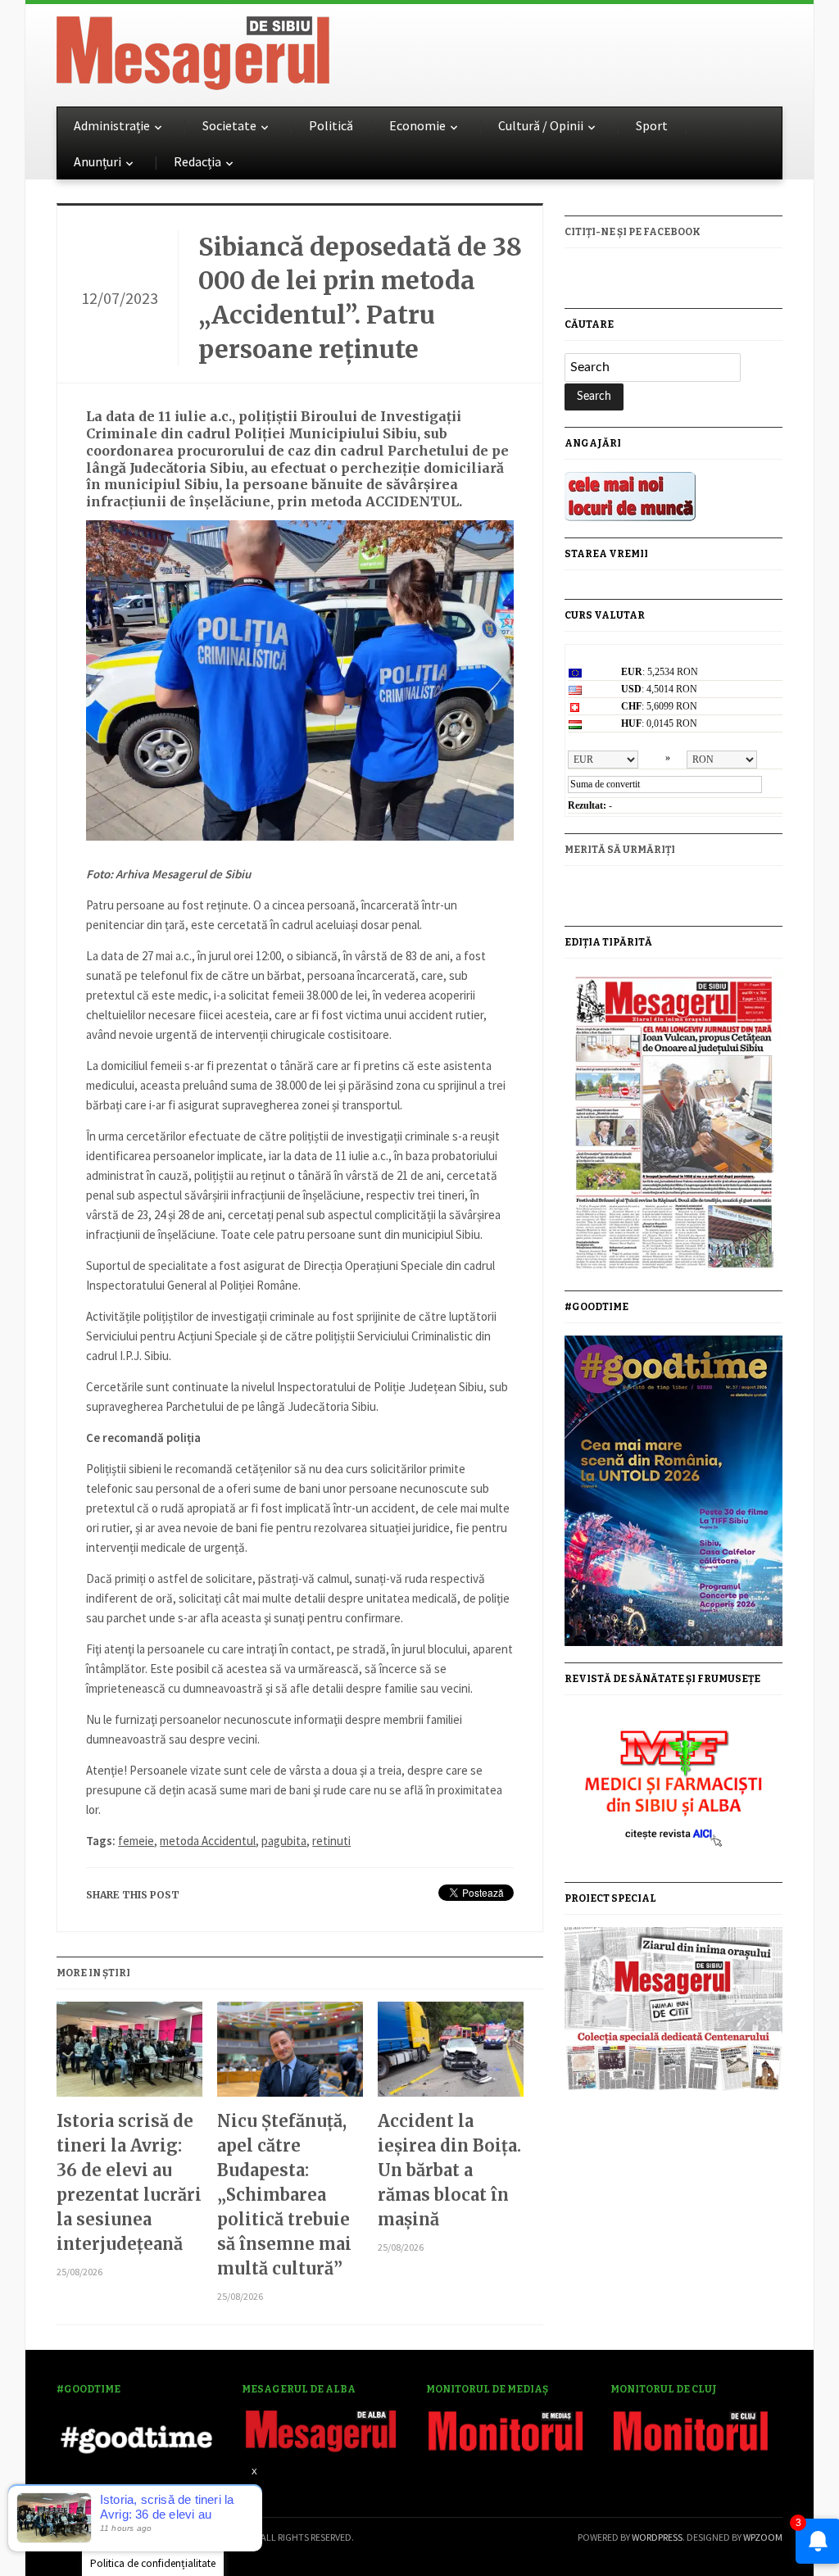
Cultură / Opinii (541, 125)
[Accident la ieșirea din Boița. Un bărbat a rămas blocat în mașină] (451, 2055)
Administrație (112, 125)
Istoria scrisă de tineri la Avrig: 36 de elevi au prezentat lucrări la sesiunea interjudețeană (129, 2182)
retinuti (331, 1841)
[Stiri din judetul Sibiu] (193, 50)
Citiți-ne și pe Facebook (633, 232)
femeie (136, 1841)
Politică (331, 125)
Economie (417, 125)
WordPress (657, 2537)
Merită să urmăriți (620, 850)
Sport (652, 125)
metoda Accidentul (208, 1841)
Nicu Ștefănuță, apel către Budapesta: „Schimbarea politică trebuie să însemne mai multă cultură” (284, 2195)
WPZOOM (763, 2537)
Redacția (197, 161)
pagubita (284, 1841)
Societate (229, 125)
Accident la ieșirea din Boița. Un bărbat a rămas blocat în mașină (449, 2170)
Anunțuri (98, 161)
